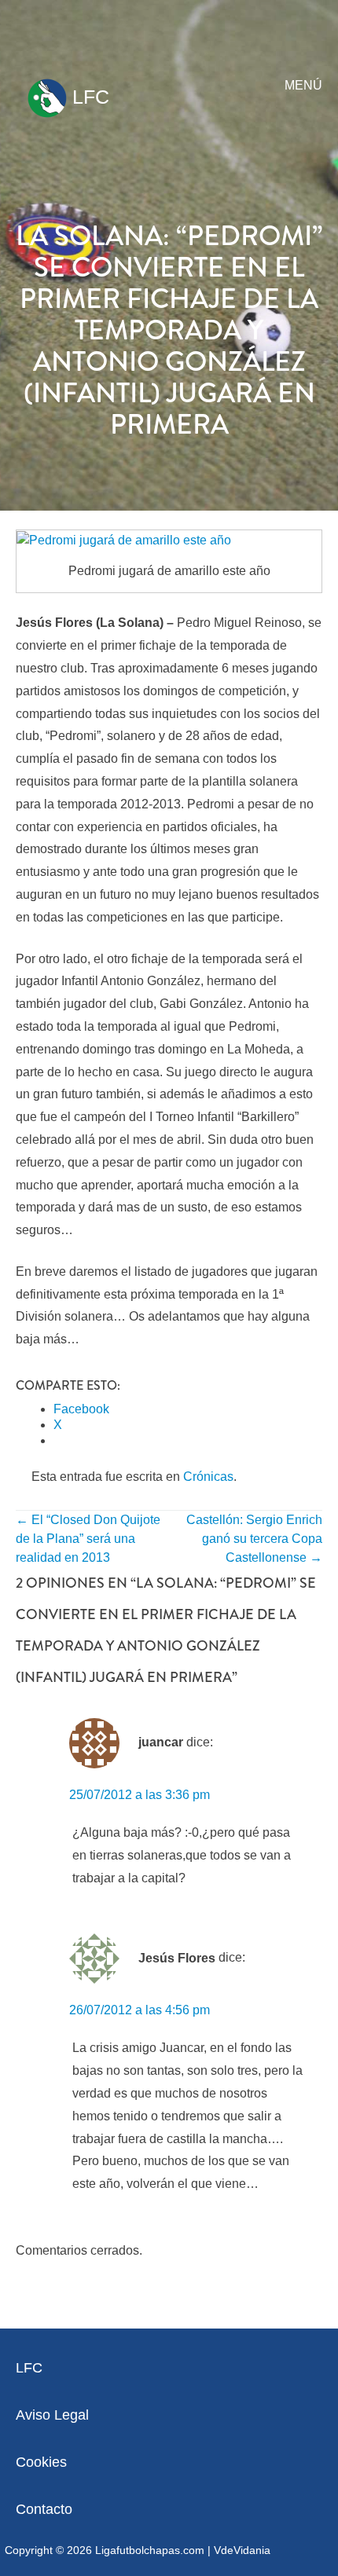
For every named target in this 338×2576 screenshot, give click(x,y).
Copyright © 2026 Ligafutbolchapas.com (105, 2550)
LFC (88, 97)
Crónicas (208, 1477)
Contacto (44, 2509)
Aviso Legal (52, 2415)
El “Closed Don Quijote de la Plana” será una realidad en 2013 (88, 1539)
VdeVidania (242, 2550)
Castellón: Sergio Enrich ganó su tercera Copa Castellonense (254, 1539)
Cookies (41, 2462)
